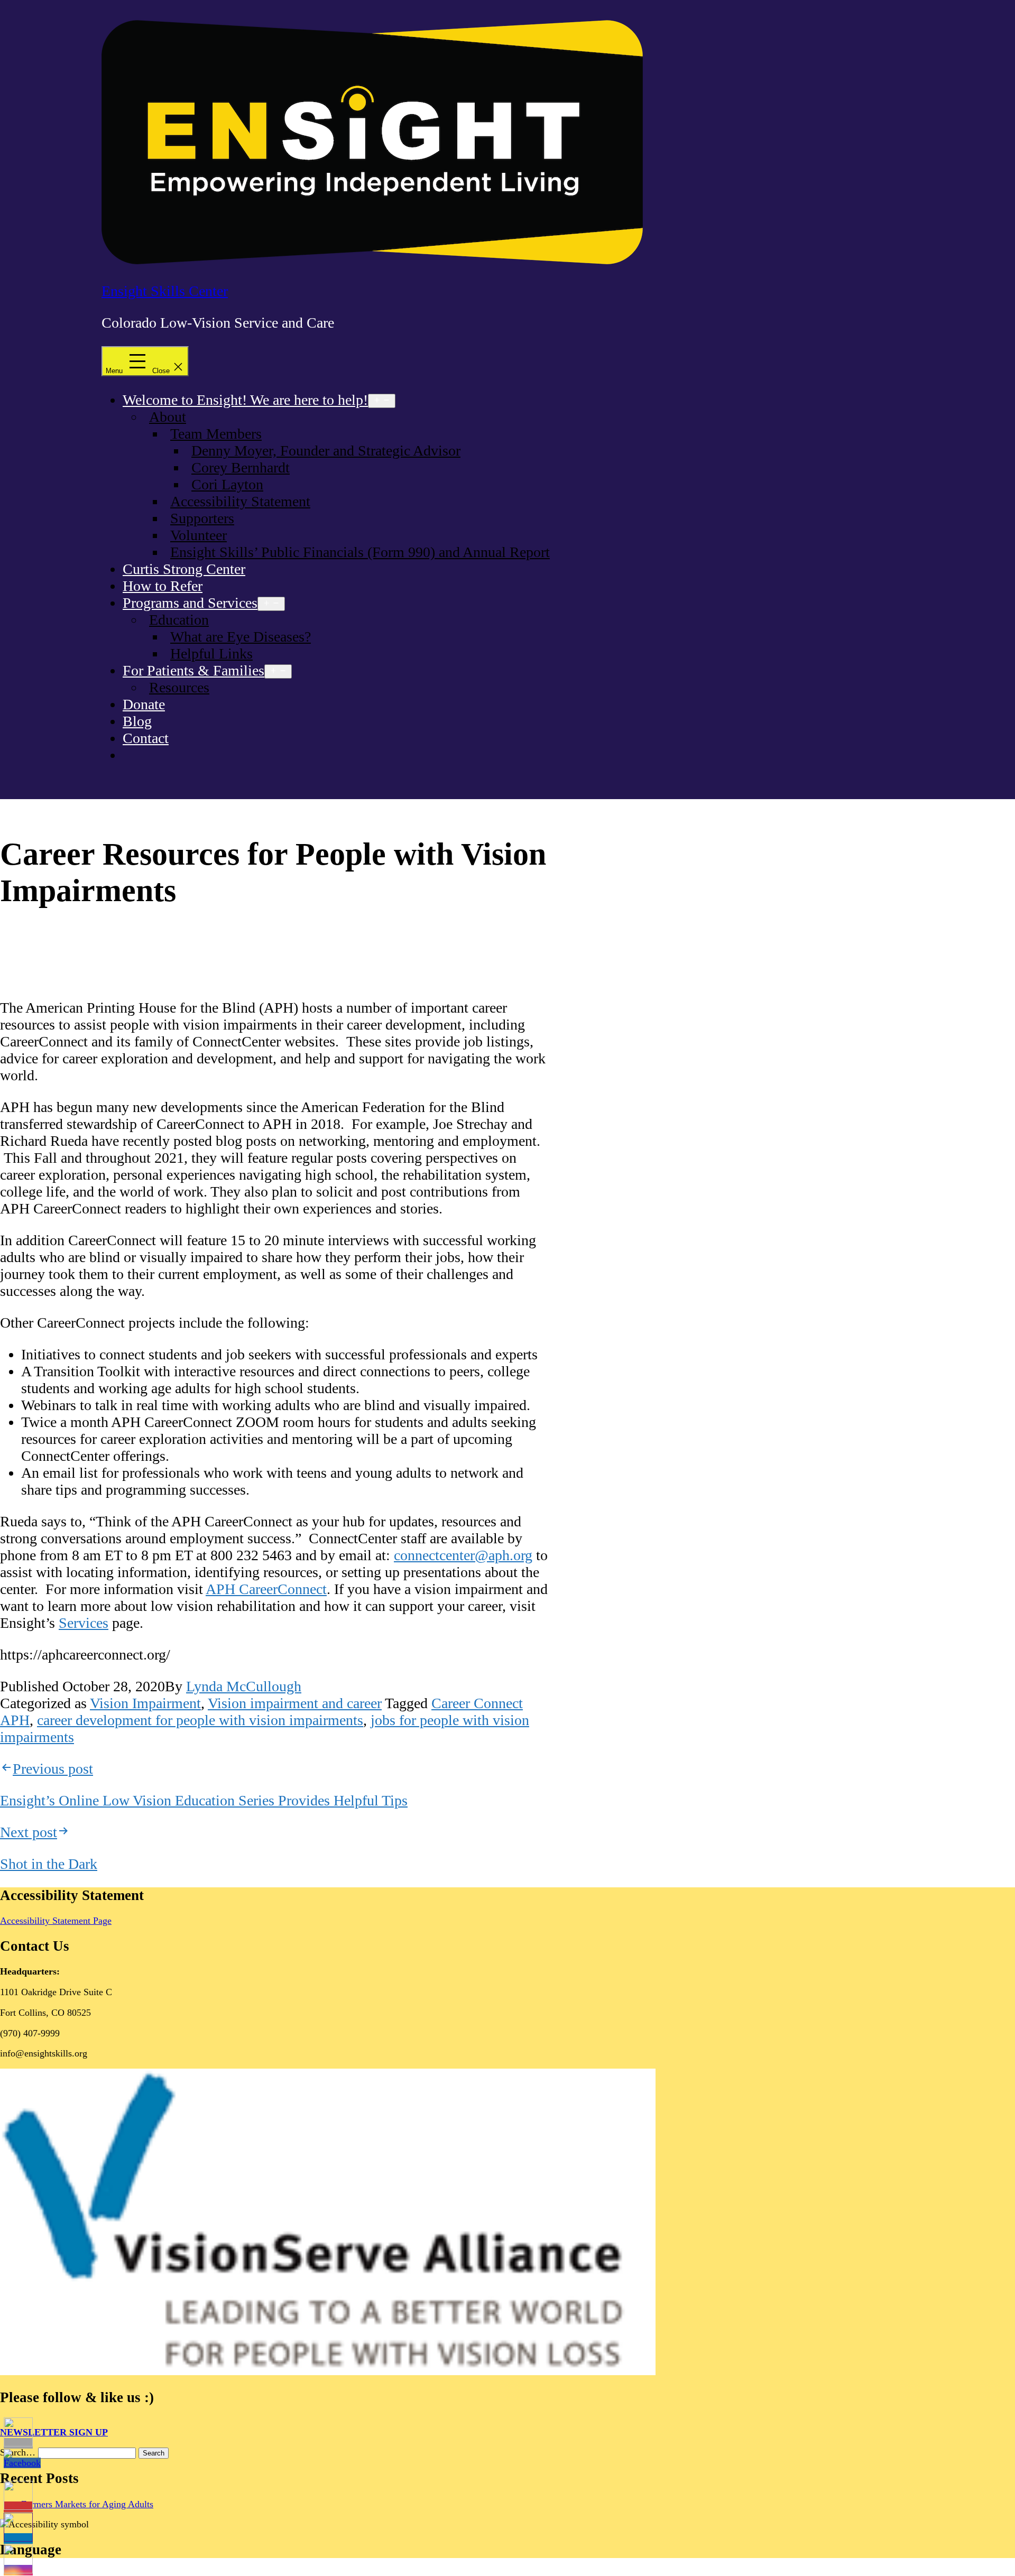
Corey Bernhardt (241, 467)
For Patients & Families (193, 670)
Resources (179, 687)
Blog (137, 721)
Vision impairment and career (295, 1703)
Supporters (202, 518)
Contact (146, 738)
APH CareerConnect (266, 1589)
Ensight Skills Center (165, 291)
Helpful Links (211, 654)
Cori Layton (227, 484)
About (168, 417)
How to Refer (163, 586)
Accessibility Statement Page (56, 1921)
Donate (144, 704)
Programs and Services (190, 603)
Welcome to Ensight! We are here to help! (245, 400)
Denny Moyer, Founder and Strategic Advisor (326, 451)
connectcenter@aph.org (463, 1555)
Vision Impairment (145, 1703)
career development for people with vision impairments (200, 1720)
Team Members (216, 434)
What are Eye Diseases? (241, 637)
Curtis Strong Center (184, 569)
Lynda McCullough (244, 1686)
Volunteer (199, 535)
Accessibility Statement (240, 501)
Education (179, 620)
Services (84, 1623)
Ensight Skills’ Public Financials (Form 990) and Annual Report (360, 552)
